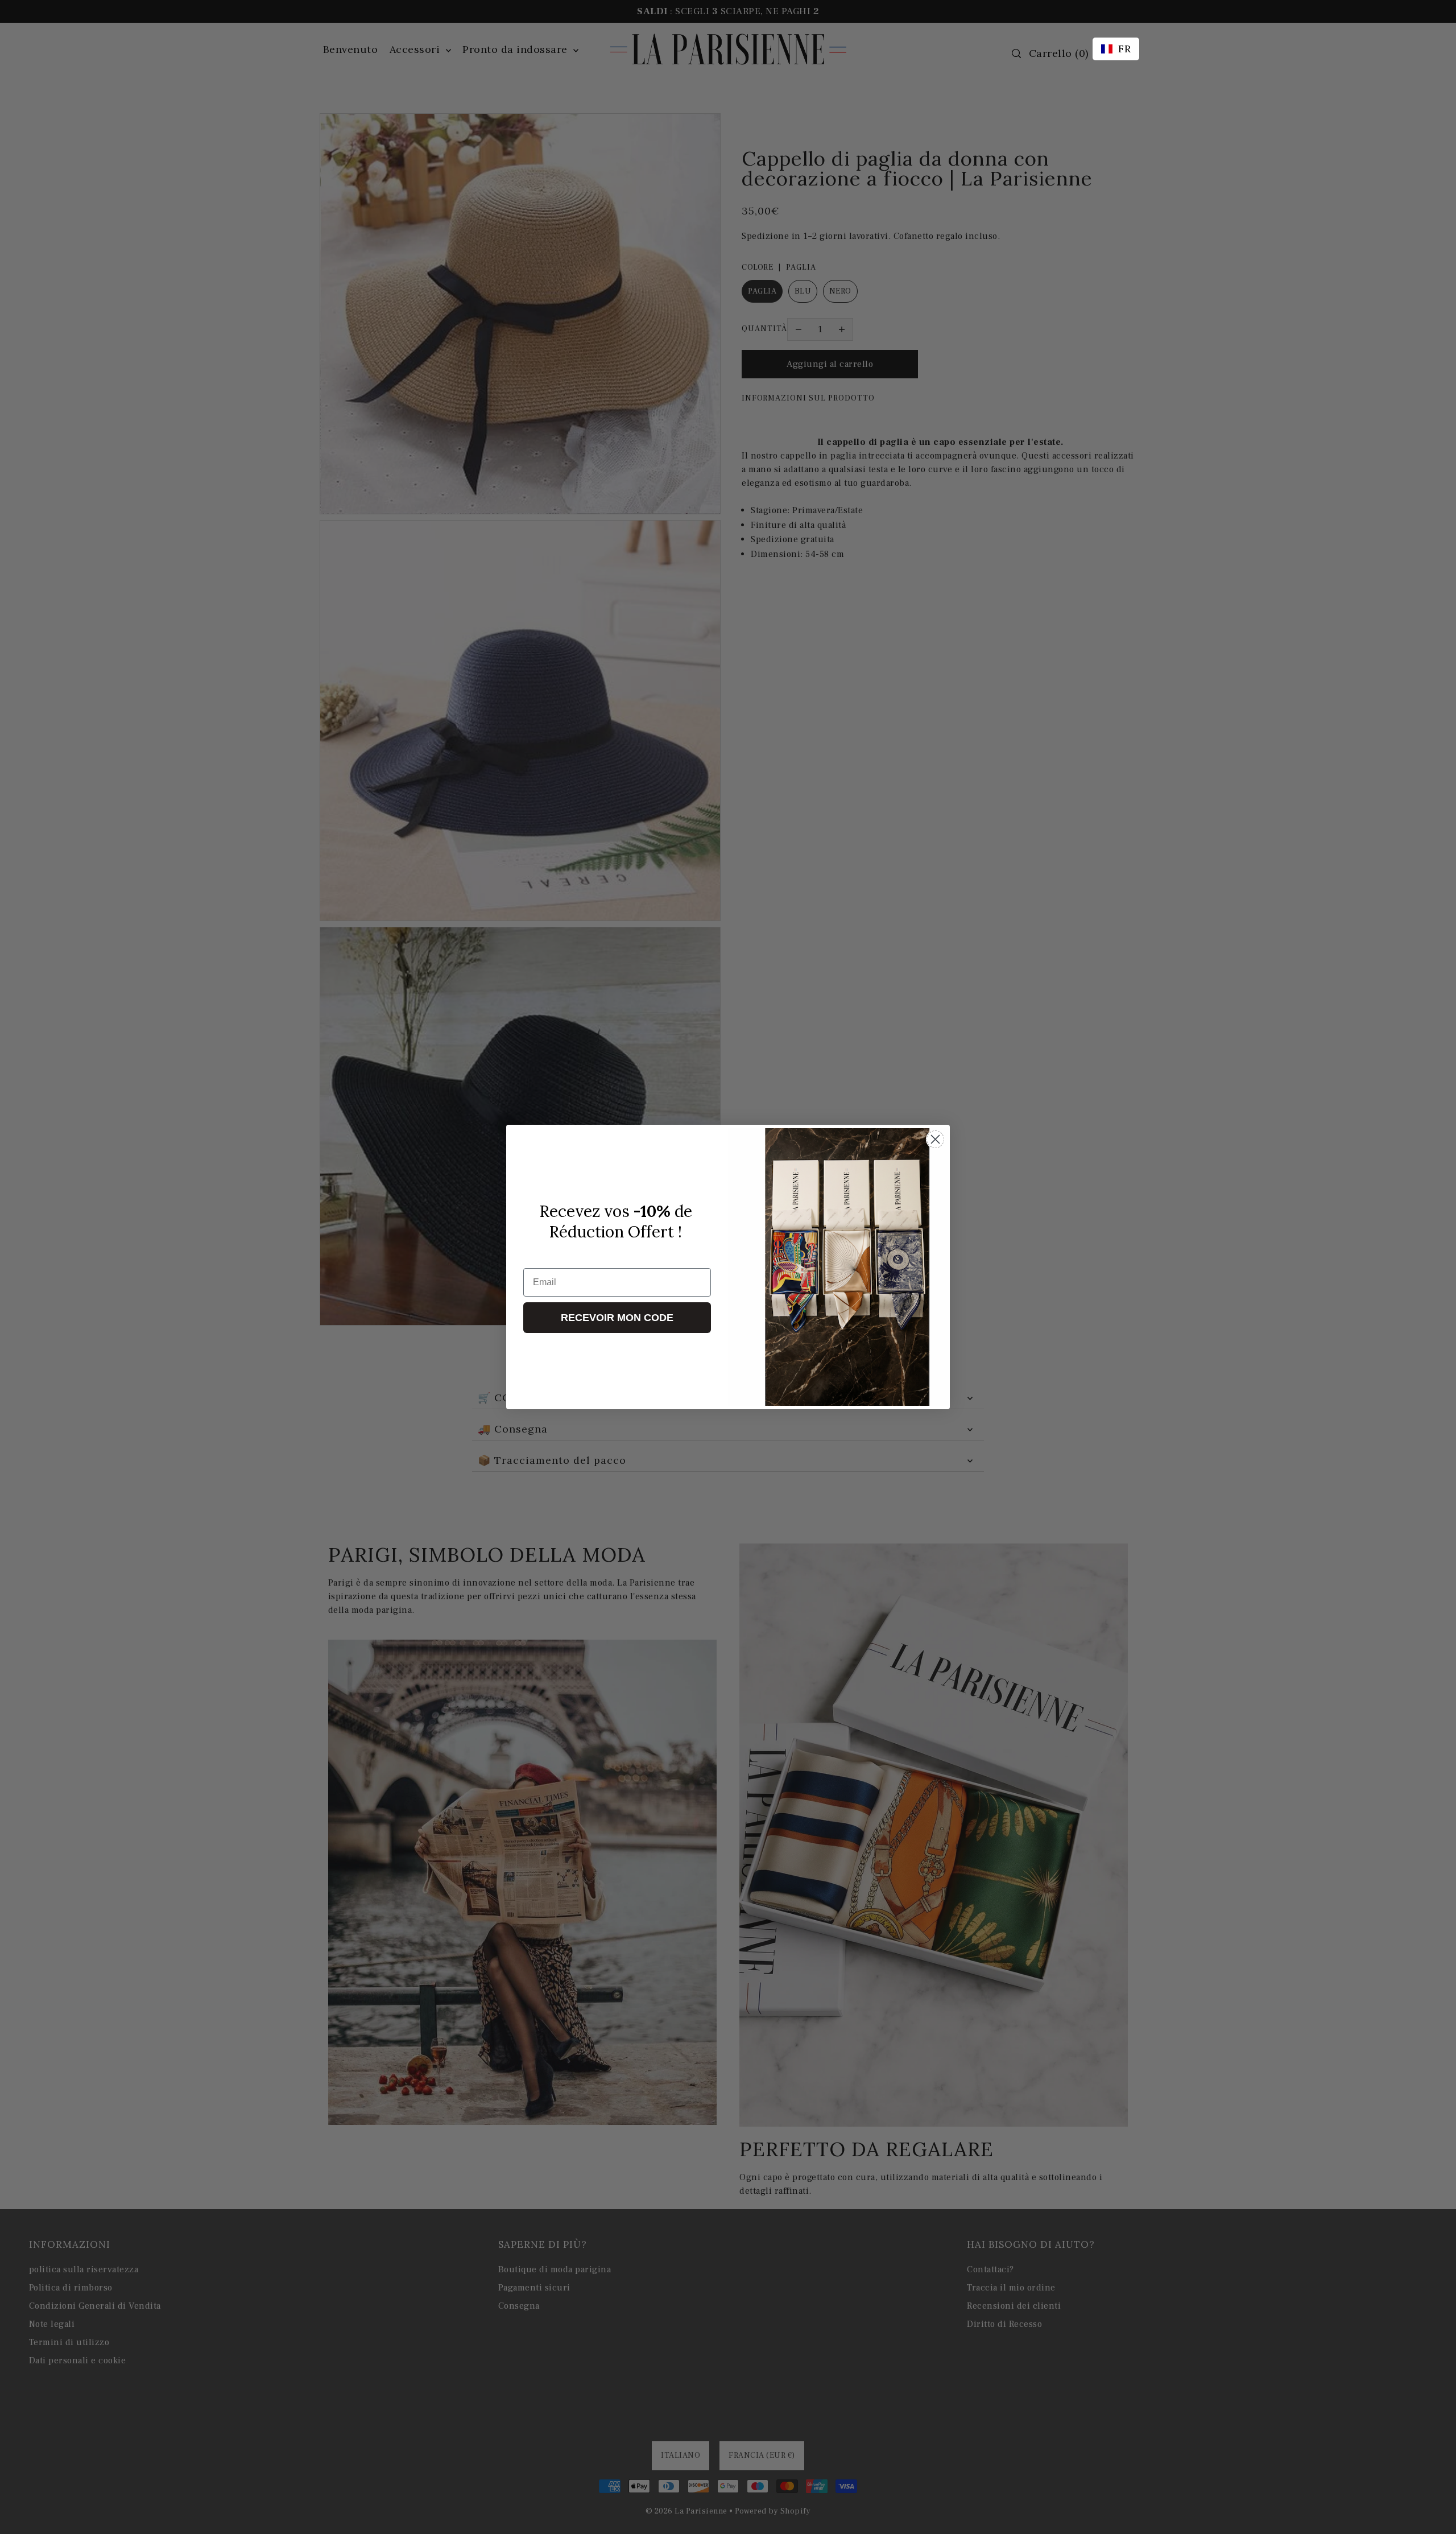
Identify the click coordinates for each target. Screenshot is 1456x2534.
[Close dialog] (935, 1139)
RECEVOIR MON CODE (617, 1318)
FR (1124, 49)
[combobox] (1116, 49)
